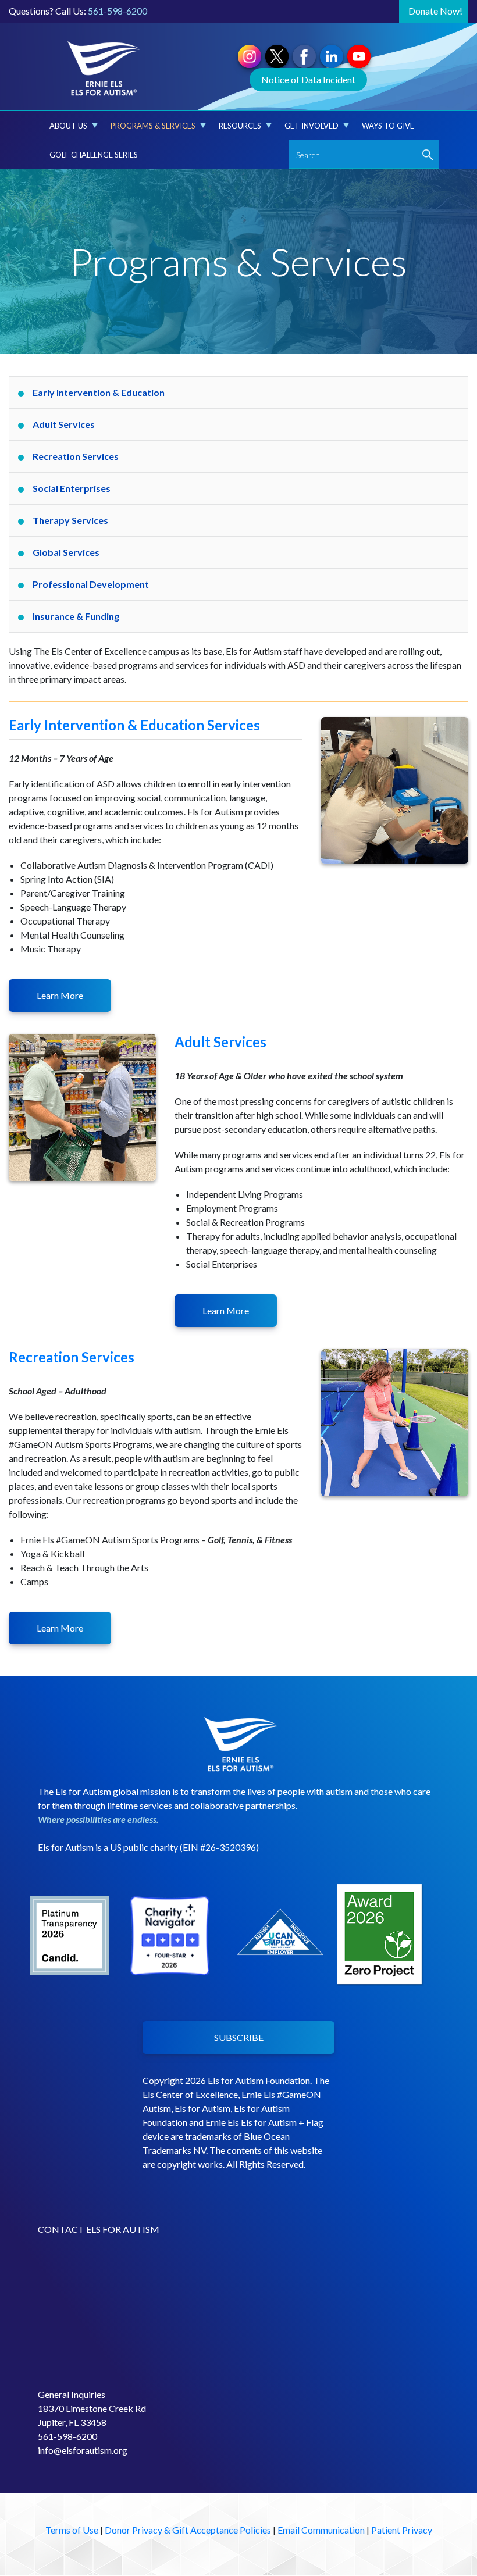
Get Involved (312, 126)
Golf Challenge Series (94, 155)
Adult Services (64, 424)
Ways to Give (388, 126)
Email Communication (321, 2530)
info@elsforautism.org (83, 2450)
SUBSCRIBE (239, 2037)
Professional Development (91, 584)
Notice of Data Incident (308, 79)
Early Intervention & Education (99, 392)
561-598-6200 (118, 11)
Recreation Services (76, 456)
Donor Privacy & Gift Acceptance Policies (188, 2530)
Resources (240, 126)
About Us (68, 126)
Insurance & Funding (76, 616)
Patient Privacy (402, 2530)
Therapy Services (70, 520)
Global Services (66, 552)
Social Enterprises (72, 488)
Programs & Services (153, 126)
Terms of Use (72, 2530)
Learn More (60, 995)
